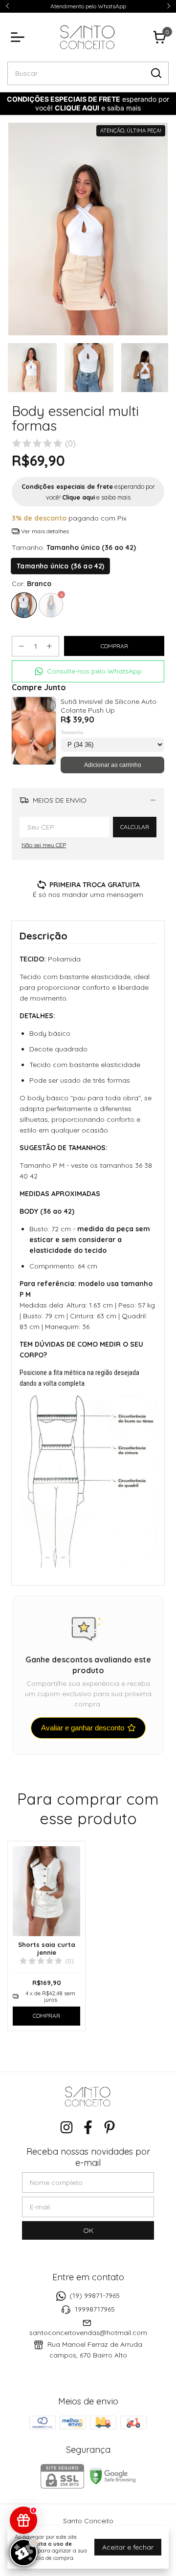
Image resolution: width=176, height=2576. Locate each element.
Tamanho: (74, 547)
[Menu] (20, 37)
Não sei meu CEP (44, 845)
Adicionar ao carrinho (113, 765)
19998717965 (95, 2309)
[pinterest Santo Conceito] (110, 2128)
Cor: (32, 584)
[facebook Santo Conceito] (88, 2128)
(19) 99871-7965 (95, 2296)
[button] (88, 671)
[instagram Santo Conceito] (66, 2128)
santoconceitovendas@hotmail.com (88, 2333)
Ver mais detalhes (44, 531)
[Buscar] (155, 73)
